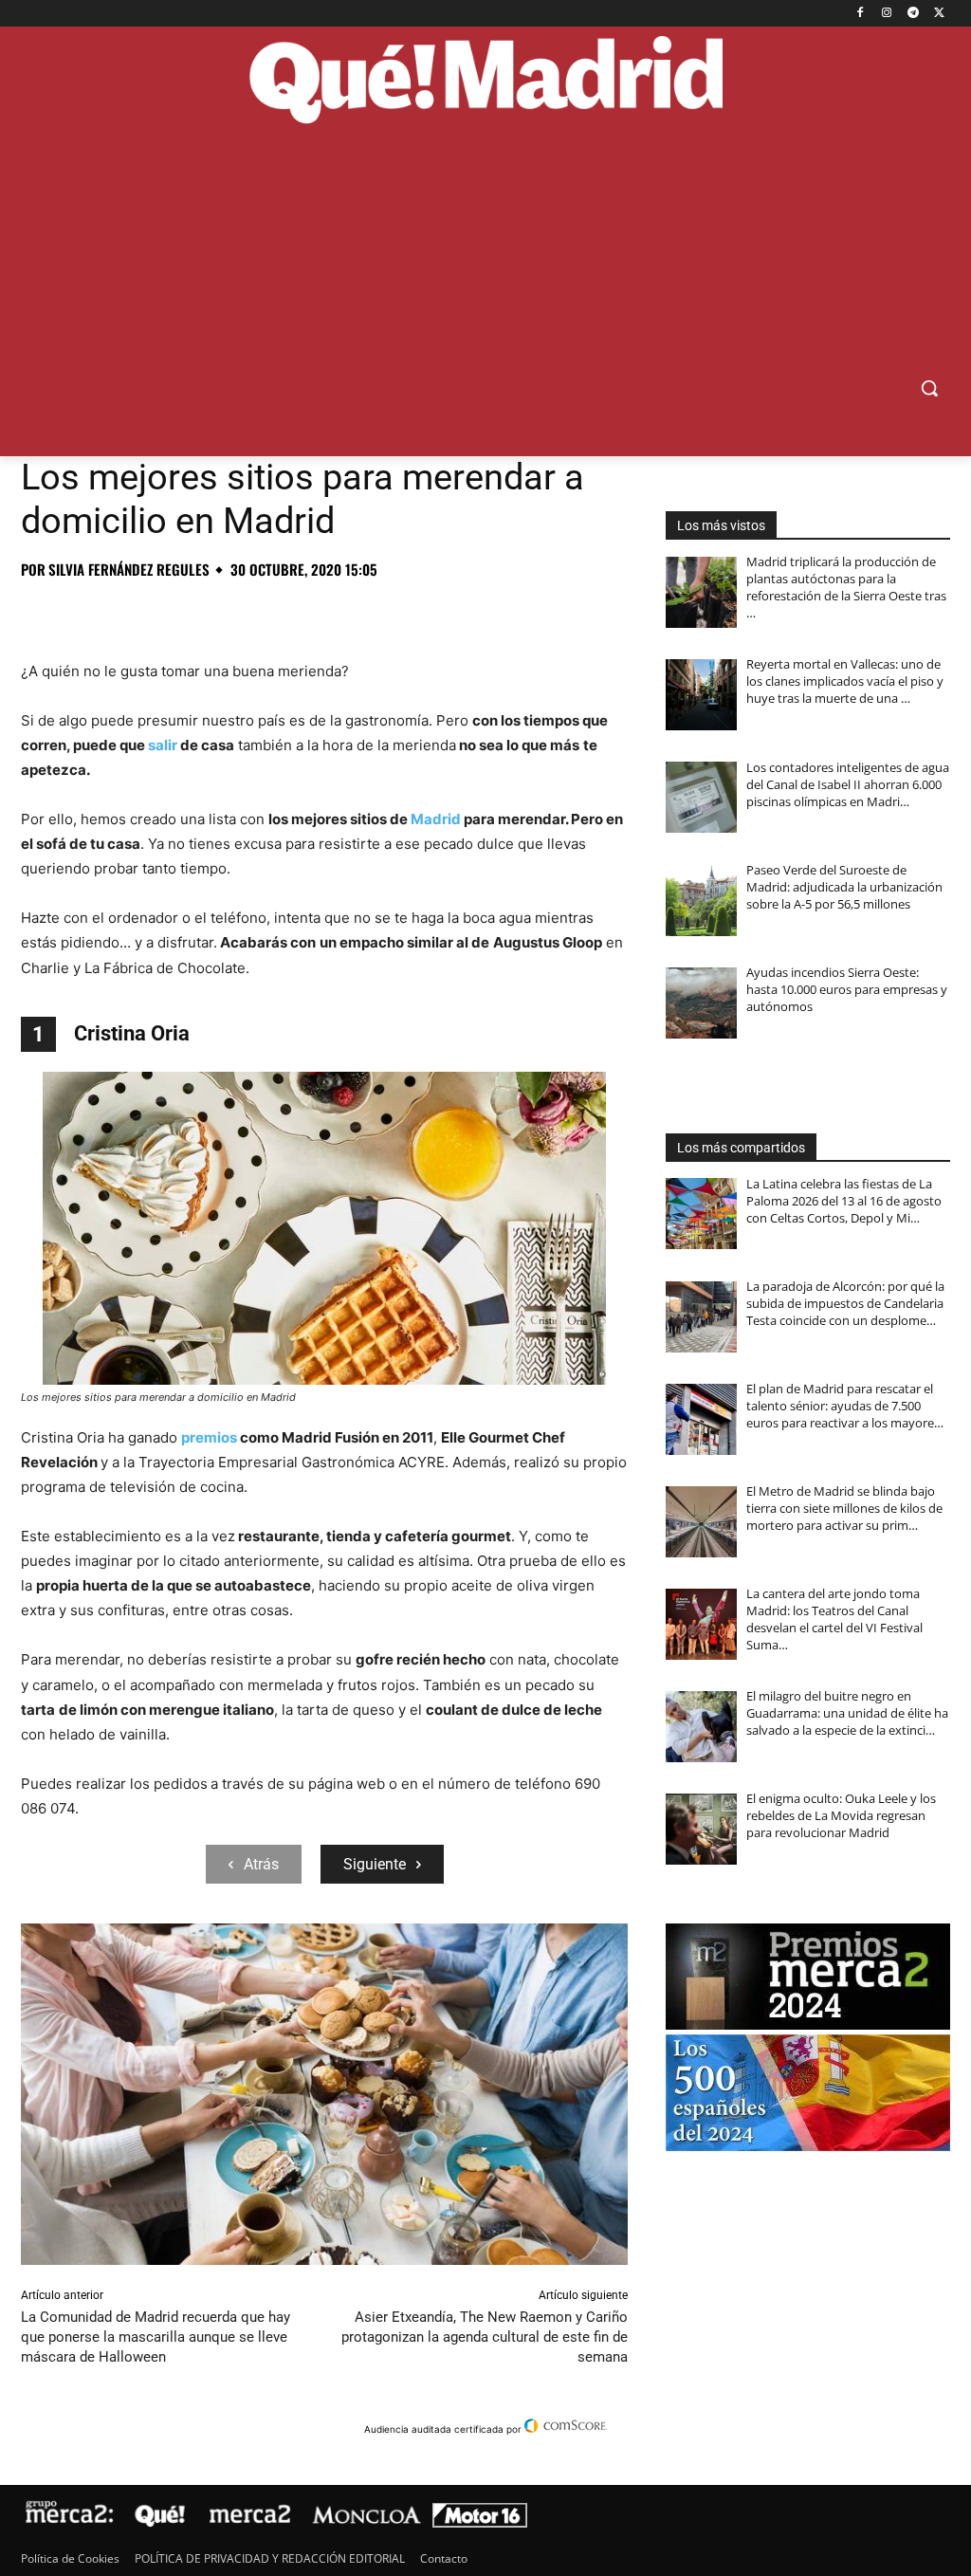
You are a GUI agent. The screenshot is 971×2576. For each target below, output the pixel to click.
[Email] (302, 612)
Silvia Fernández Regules (129, 570)
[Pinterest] (127, 612)
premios (209, 1437)
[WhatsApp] (171, 612)
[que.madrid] (485, 83)
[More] (346, 612)
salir (163, 745)
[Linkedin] (258, 612)
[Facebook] (861, 14)
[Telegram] (913, 14)
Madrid (436, 819)
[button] (929, 388)
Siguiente (375, 1864)
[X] (939, 14)
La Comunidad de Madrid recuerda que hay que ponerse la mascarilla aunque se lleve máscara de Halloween (156, 2337)
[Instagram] (887, 14)
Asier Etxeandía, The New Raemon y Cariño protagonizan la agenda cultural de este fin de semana (485, 2337)
